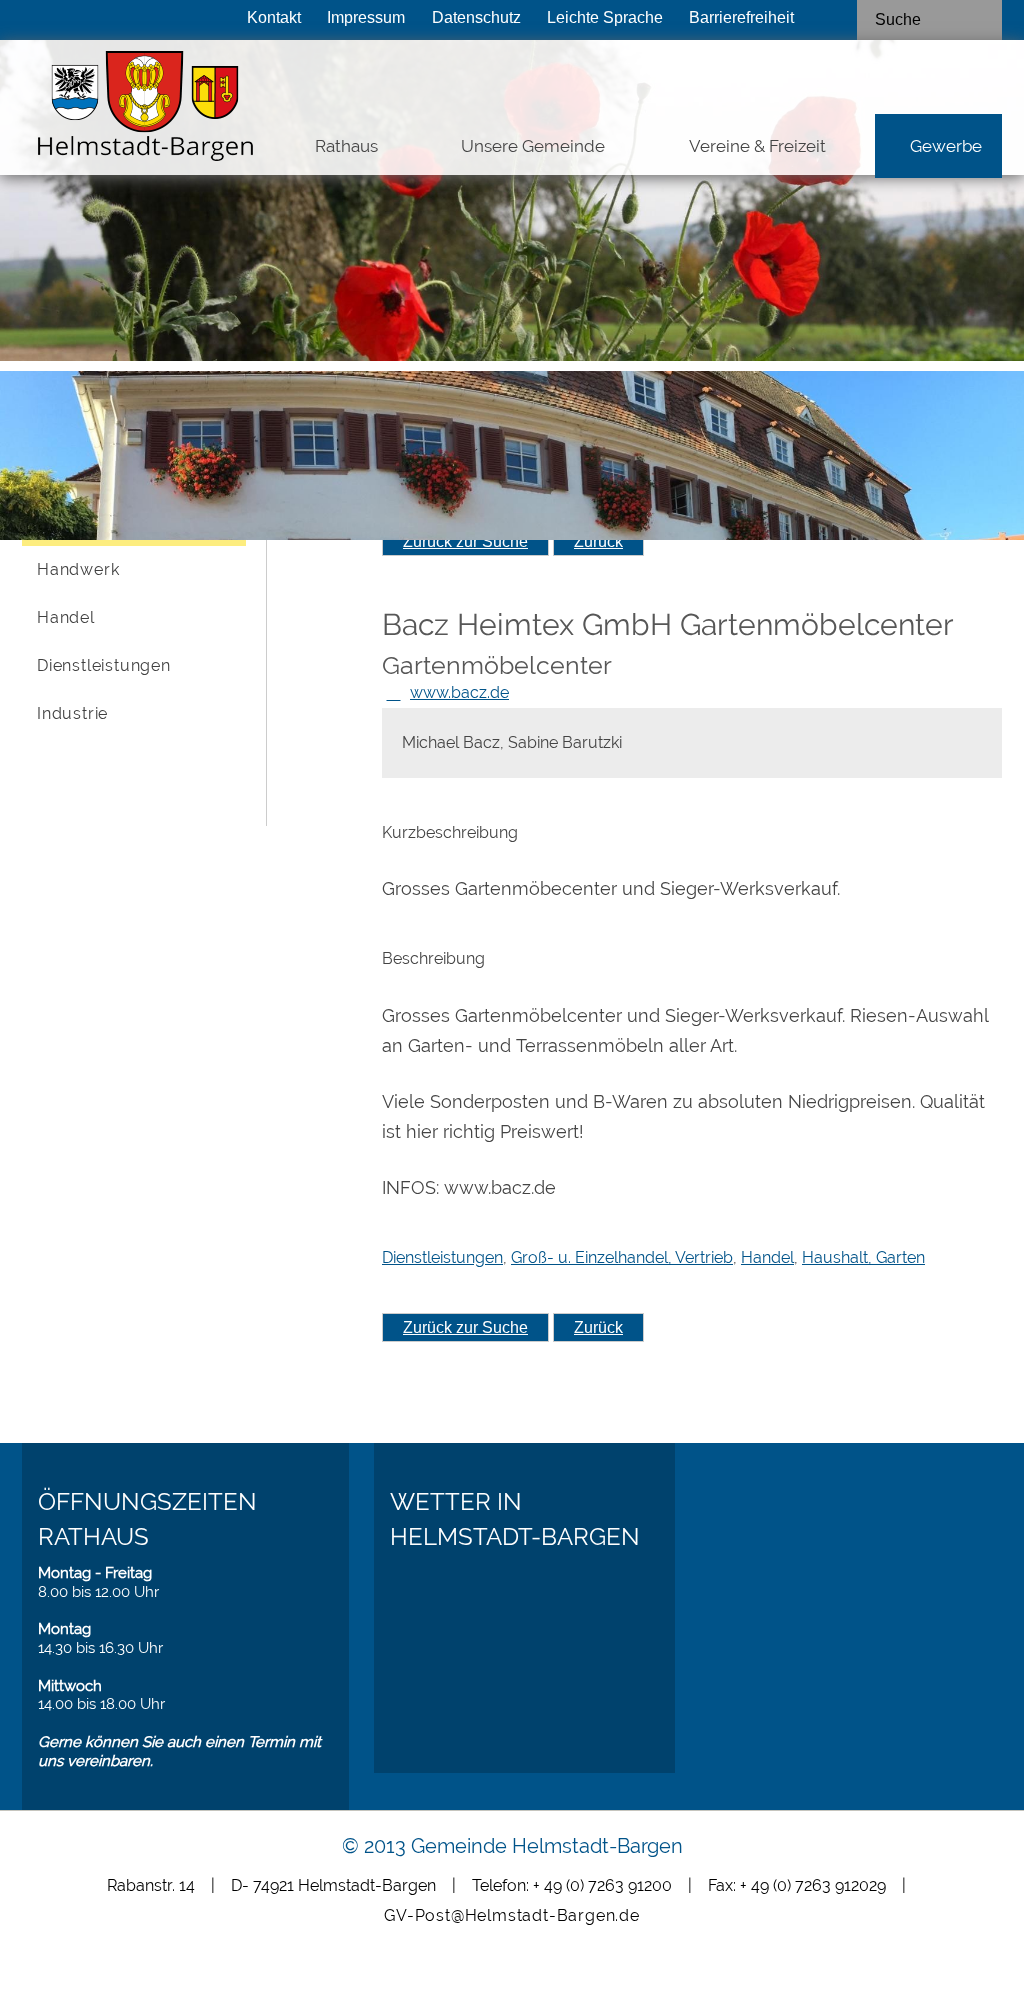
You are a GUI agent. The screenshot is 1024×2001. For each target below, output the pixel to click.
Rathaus (346, 146)
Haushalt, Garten (863, 1257)
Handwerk (78, 569)
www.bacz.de (459, 692)
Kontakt (274, 17)
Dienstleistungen (104, 665)
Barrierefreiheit (741, 17)
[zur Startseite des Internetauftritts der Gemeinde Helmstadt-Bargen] (120, 111)
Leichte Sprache (605, 17)
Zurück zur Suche (465, 541)
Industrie (72, 713)
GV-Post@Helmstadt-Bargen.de (512, 1915)
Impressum (366, 17)
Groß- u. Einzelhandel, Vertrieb (622, 1257)
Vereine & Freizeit (757, 146)
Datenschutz (476, 17)
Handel (66, 617)
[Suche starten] (984, 20)
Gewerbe (946, 146)
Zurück (598, 541)
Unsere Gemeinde (533, 146)
